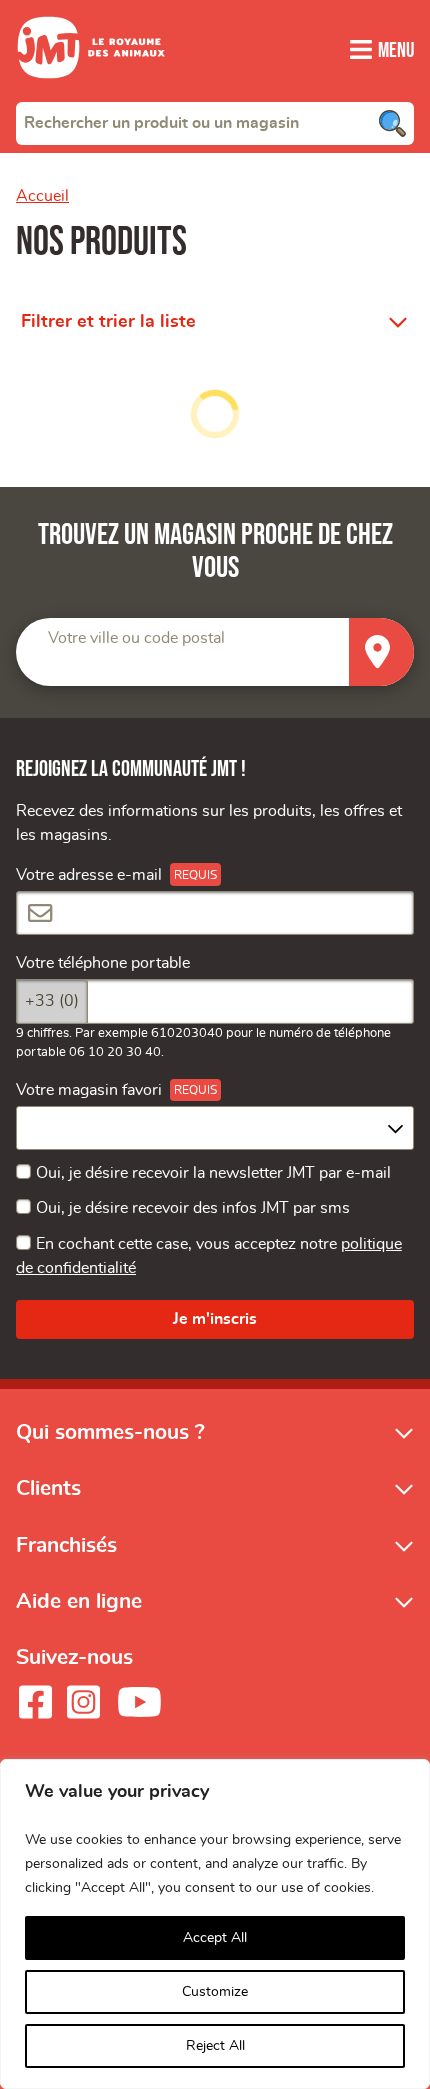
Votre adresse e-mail (89, 875)
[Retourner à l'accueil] (91, 90)
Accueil (42, 196)
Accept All (215, 1938)
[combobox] (215, 123)
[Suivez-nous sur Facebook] (35, 1702)
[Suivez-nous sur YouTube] (140, 1702)
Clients (48, 1488)
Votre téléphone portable (103, 963)
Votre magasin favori (89, 1090)
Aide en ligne (79, 1601)
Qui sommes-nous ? (110, 1432)
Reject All (215, 2046)
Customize (215, 1992)
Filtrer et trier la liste (108, 322)
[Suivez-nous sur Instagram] (83, 1702)
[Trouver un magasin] (381, 652)
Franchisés (66, 1545)
